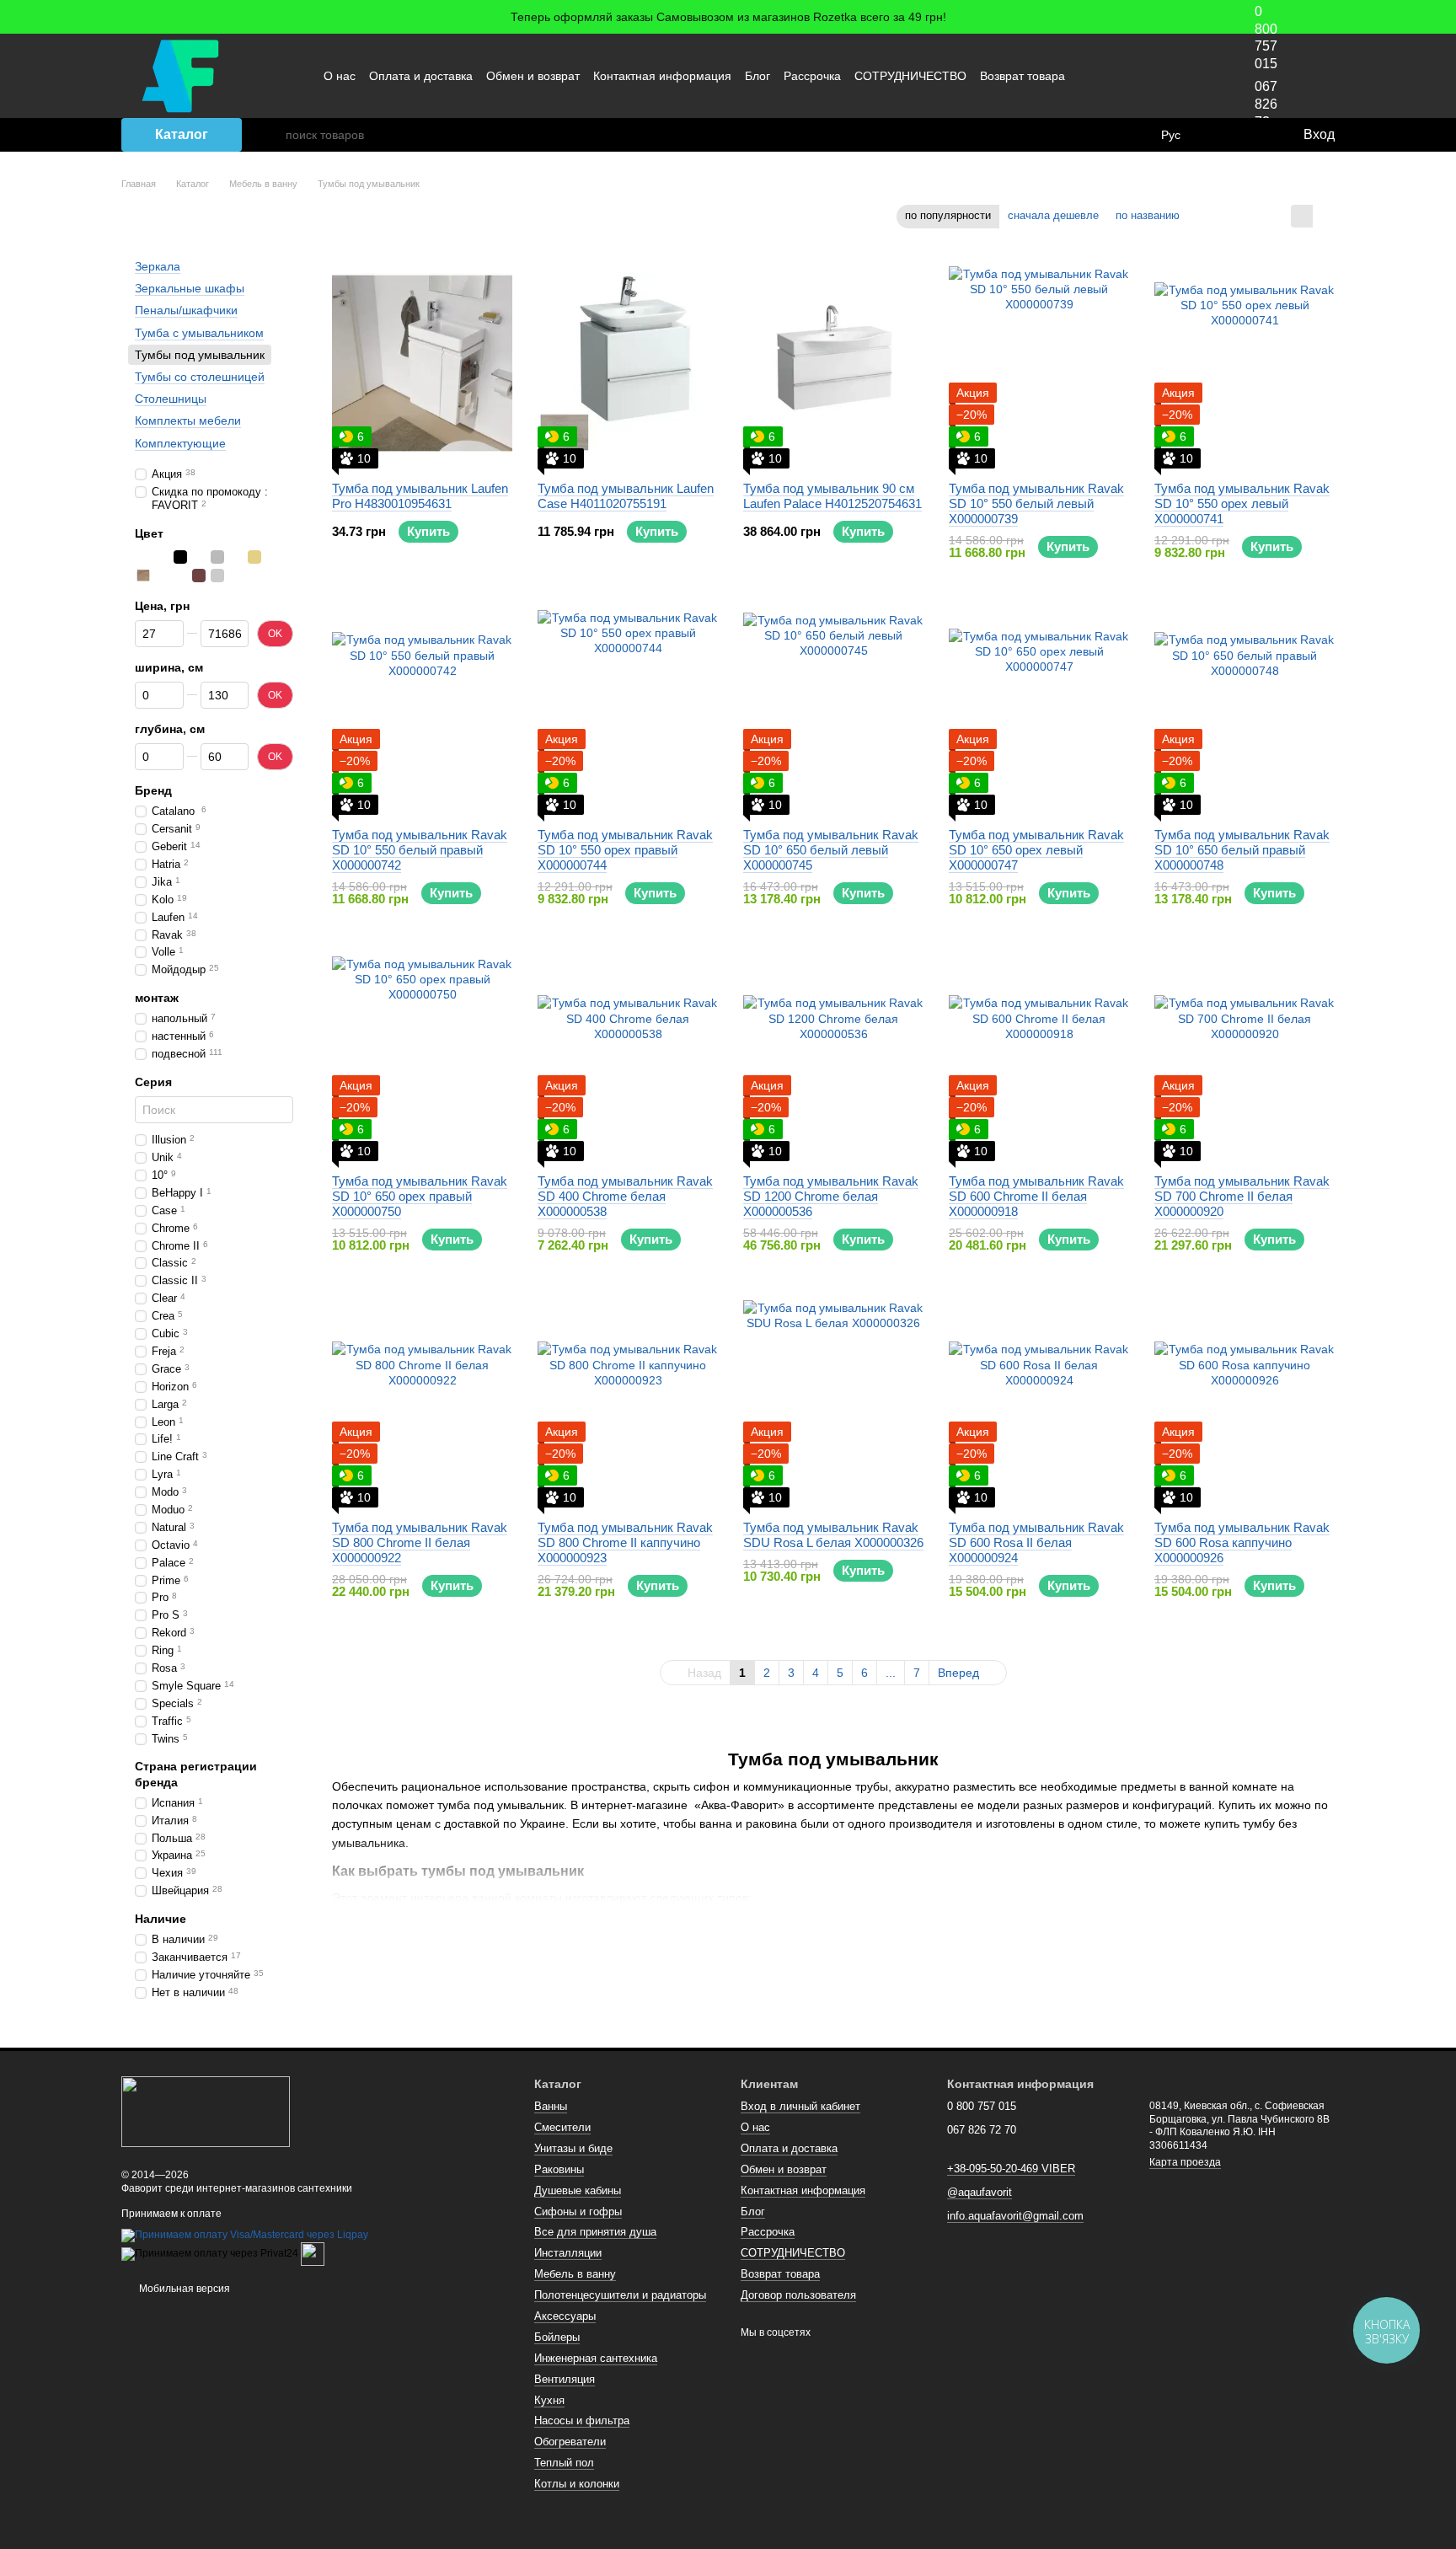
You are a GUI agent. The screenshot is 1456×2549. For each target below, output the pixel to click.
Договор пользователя (798, 2295)
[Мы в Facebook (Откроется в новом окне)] (1113, 76)
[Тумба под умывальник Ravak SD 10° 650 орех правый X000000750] (422, 1056)
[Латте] (162, 575)
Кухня (549, 2400)
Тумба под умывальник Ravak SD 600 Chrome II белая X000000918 (1036, 1196)
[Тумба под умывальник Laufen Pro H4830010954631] (422, 363)
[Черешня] (180, 575)
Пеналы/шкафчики (186, 310)
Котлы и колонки (577, 2484)
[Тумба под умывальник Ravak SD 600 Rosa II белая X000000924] (1039, 1402)
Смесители (562, 2127)
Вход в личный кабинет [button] (800, 2106)
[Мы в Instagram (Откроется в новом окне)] (1154, 76)
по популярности (948, 215)
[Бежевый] (254, 556)
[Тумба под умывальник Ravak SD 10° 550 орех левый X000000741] (1245, 363)
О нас (340, 76)
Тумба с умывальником (199, 332)
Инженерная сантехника (596, 2358)
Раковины (559, 2169)
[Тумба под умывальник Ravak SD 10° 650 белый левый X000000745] (833, 710)
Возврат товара (1022, 76)
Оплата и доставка (421, 76)
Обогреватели (570, 2442)
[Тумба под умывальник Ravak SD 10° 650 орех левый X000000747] (1039, 710)
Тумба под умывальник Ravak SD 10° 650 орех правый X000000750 (420, 1196)
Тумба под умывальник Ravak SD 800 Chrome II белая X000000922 (420, 1542)
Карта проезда (1185, 2162)
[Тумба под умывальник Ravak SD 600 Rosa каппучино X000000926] (1245, 1402)
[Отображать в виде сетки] (1302, 216)
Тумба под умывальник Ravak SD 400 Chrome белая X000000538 (625, 1196)
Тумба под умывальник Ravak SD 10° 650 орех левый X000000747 (1036, 850)
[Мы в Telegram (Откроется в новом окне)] (1174, 76)
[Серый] (217, 556)
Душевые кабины (578, 2190)
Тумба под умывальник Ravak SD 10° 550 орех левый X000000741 (1242, 503)
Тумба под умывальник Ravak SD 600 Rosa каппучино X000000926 (1242, 1542)
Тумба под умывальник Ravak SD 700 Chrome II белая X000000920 (1242, 1196)
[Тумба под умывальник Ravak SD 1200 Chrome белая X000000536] (833, 1056)
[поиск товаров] (272, 135)
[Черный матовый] (199, 556)
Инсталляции (568, 2253)
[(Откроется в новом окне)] (313, 2254)
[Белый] (143, 556)
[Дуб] (273, 556)
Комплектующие (180, 442)
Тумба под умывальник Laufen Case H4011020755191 (626, 496)
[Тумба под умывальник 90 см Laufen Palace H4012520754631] (833, 363)
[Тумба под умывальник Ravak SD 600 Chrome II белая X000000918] (1039, 1056)
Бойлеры (557, 2337)
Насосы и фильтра (582, 2420)
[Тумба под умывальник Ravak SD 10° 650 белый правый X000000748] (1245, 710)
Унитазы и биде (573, 2148)
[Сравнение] (1221, 135)
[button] (1443, 17)
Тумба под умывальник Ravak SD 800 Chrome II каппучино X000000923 (625, 1542)
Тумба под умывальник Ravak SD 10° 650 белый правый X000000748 (1242, 850)
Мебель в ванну (575, 2274)
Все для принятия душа (595, 2232)
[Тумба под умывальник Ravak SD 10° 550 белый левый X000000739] (1039, 363)
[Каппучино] (143, 575)
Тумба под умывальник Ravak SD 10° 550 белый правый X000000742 (420, 850)
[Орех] (236, 556)
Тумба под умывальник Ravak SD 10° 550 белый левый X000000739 (1036, 503)
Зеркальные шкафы (190, 288)
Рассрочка (812, 76)
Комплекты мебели (188, 420)
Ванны (551, 2106)
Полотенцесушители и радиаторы (620, 2295)
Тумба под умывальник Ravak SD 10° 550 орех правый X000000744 (625, 850)
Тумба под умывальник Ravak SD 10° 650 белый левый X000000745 (831, 850)
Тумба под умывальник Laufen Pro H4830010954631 (420, 496)
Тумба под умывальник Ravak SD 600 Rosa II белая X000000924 (1036, 1542)
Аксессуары (565, 2316)
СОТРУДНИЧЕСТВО (910, 76)
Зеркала (158, 266)
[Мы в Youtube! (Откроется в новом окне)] (1133, 76)
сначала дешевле (1053, 215)
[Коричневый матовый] (199, 575)
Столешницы (171, 399)
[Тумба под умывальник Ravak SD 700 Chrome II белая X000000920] (1245, 1056)
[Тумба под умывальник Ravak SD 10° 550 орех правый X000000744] (628, 710)
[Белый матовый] (162, 556)
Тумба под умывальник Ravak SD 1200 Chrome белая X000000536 (831, 1196)
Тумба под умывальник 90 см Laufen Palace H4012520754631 (832, 496)
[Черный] (180, 556)
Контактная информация (662, 76)
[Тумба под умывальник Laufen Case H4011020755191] (628, 363)
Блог (757, 76)
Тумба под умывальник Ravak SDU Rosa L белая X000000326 (833, 1535)
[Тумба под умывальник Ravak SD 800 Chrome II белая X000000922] (422, 1402)
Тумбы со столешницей (200, 377)
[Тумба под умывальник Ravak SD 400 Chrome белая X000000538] (628, 1056)
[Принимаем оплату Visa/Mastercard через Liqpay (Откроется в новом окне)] (245, 2236)
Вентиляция (565, 2379)
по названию (1148, 215)
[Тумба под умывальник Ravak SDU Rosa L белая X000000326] (833, 1402)
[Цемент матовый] (217, 575)
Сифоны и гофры (578, 2212)
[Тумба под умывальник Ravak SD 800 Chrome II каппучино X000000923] (628, 1402)
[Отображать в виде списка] (1324, 216)
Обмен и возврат (533, 76)
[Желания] (1255, 135)
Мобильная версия (183, 2289)
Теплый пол (564, 2463)
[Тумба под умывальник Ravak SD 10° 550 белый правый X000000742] (422, 710)
